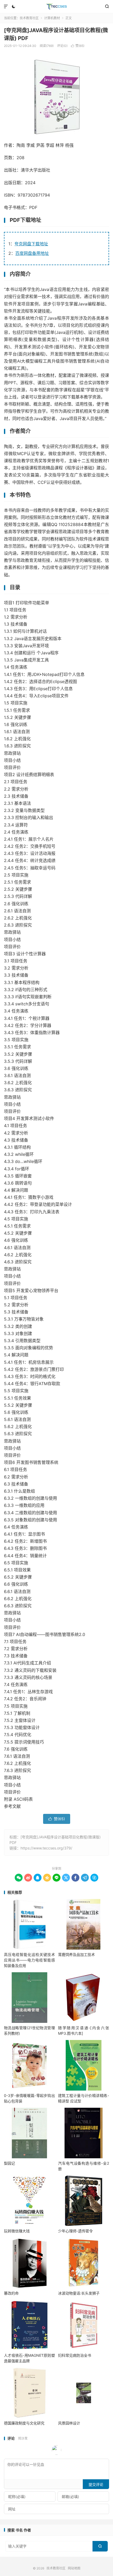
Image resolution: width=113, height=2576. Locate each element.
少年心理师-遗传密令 (75, 2231)
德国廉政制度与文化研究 (24, 2423)
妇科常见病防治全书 (75, 2355)
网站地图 (74, 2568)
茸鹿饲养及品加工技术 (76, 1954)
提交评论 (96, 2484)
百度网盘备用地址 (32, 253)
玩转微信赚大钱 (17, 2231)
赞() (78, 46)
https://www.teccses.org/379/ (46, 1848)
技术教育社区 (56, 7)
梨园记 (9, 2163)
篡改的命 (11, 2293)
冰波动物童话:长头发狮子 (79, 2293)
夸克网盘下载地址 (31, 244)
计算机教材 (52, 18)
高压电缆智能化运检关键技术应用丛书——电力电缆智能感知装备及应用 (29, 1960)
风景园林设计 (69, 2423)
